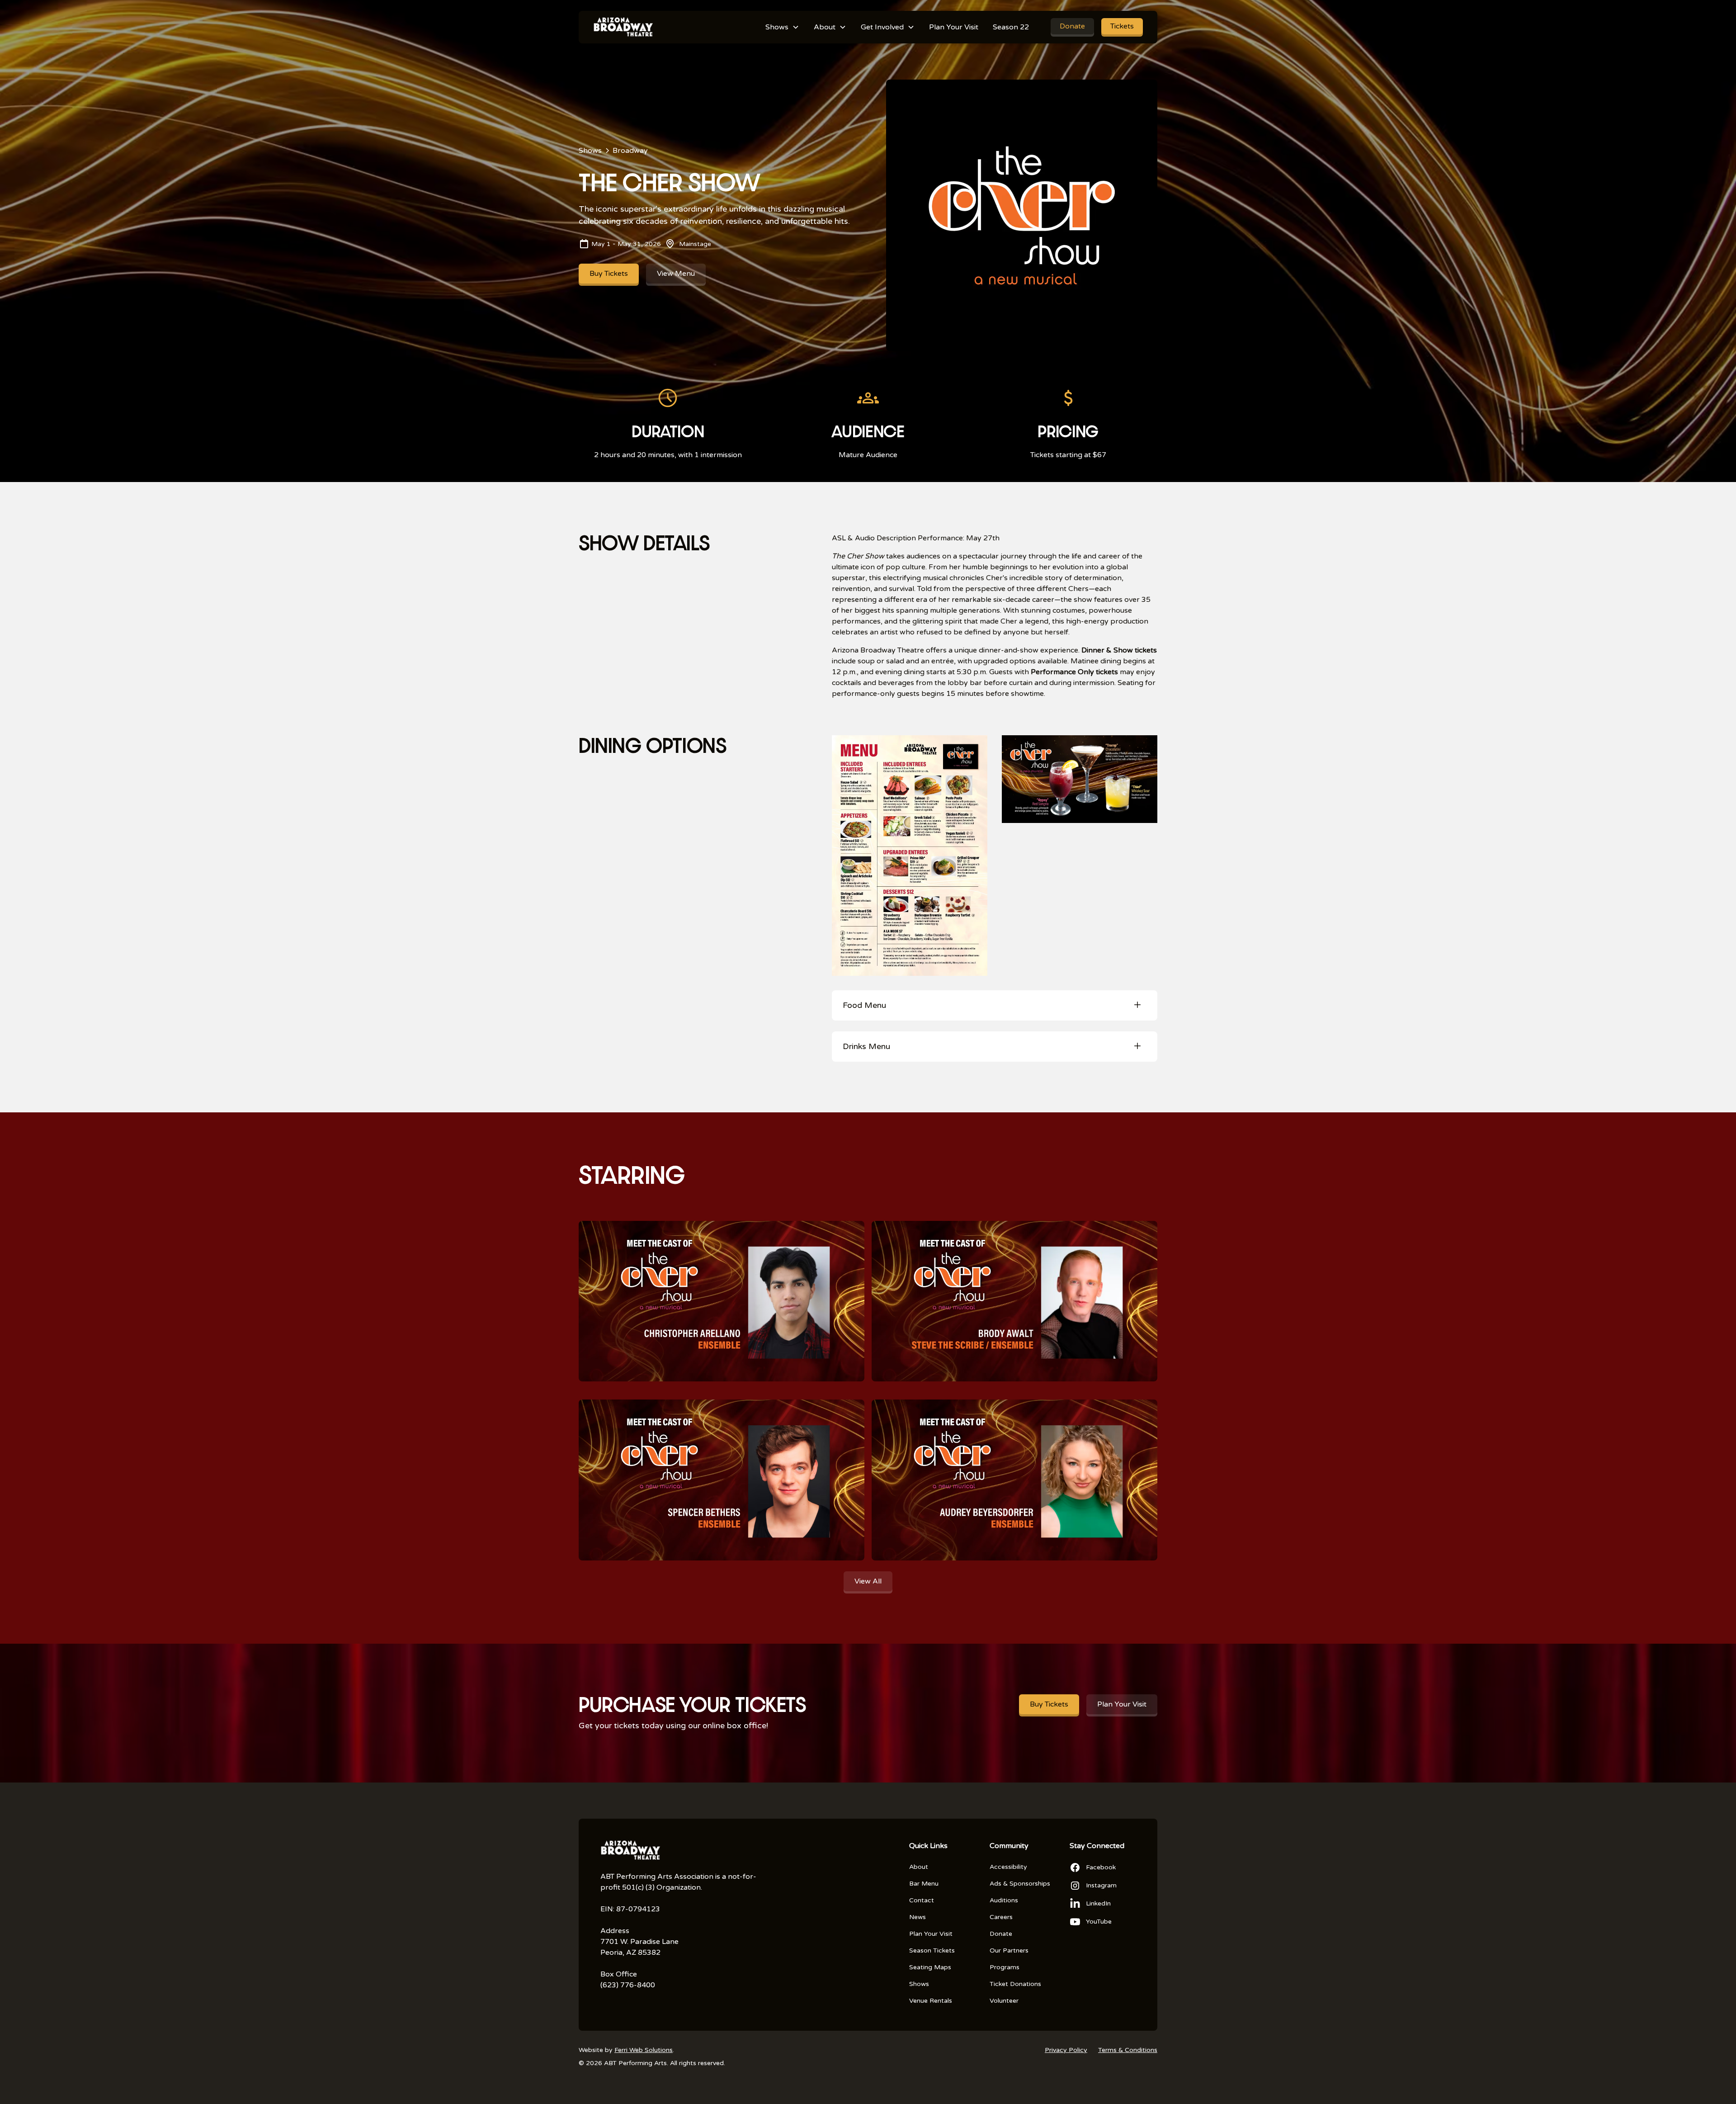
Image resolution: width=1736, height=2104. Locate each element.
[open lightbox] (910, 856)
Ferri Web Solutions (644, 2050)
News (918, 1917)
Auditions (1004, 1900)
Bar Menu (924, 1884)
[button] (782, 27)
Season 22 (1011, 27)
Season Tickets (932, 1950)
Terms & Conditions (1128, 2050)
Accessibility (1008, 1867)
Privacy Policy (1066, 2050)
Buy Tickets (609, 274)
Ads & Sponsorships (1020, 1884)
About (919, 1867)
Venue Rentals (931, 2001)
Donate (1072, 26)
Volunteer (1004, 2001)
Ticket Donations (1015, 1984)
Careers (1001, 1917)
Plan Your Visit (954, 27)
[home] (623, 27)
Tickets (1122, 26)
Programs (1005, 1967)
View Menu (676, 274)
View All (868, 1581)
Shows (919, 1984)
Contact (922, 1900)
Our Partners (1009, 1950)
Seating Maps (930, 1967)
